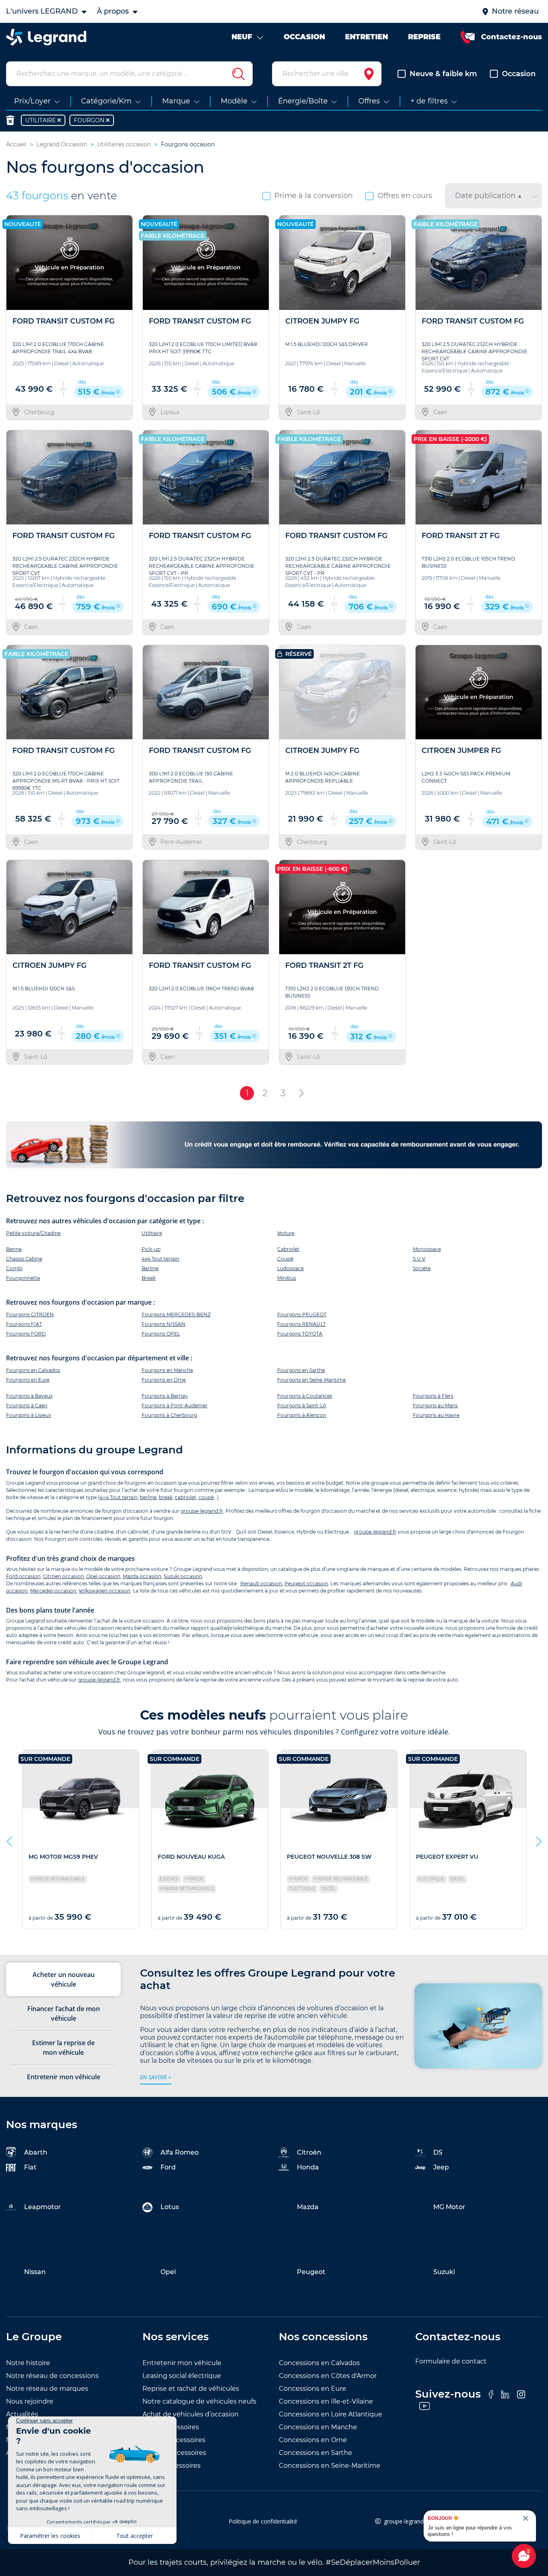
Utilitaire (152, 1233)
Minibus (287, 1278)
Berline (150, 1268)
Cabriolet (288, 1249)
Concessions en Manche (318, 2427)
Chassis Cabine (24, 1259)
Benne (14, 1249)
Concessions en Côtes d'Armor (328, 2376)
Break (149, 1278)
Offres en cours (405, 196)
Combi (14, 1268)
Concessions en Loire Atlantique (331, 2414)
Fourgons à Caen (27, 1405)
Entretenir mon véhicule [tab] (64, 2077)
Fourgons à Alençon (302, 1415)
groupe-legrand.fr (202, 1511)
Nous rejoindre (30, 2401)
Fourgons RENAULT (301, 1324)
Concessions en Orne (313, 2440)
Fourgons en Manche (167, 1370)
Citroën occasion (63, 1576)
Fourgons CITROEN (30, 1314)
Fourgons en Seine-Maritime (312, 1380)
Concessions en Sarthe (316, 2453)
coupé (206, 1497)
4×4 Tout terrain (119, 1497)
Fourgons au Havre (436, 1415)
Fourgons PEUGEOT (302, 1314)
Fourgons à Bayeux (29, 1396)
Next (538, 1839)
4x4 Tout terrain (160, 1259)
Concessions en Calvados (319, 2363)
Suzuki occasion (183, 1576)
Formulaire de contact (451, 2361)
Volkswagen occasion (105, 1591)
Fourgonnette (23, 1278)
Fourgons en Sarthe (301, 1370)
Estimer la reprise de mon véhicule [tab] (63, 2048)
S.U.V (419, 1259)
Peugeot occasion (306, 1583)
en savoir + (156, 2077)
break (166, 1497)
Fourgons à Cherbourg (169, 1415)
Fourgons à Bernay (165, 1396)
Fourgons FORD (26, 1334)
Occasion (519, 74)
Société (422, 1268)
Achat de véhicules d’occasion (191, 2414)
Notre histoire (28, 2363)
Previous (10, 1839)
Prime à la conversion (314, 196)
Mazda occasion (142, 1576)
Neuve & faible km (443, 74)
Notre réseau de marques (47, 2389)
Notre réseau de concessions (52, 2376)
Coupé (285, 1259)
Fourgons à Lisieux (28, 1415)
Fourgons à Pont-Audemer (175, 1405)
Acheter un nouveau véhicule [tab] (64, 1979)
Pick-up (151, 1249)
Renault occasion (261, 1583)
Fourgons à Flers (433, 1396)
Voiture (286, 1233)
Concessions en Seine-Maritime (330, 2466)
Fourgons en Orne (164, 1380)
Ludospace (290, 1268)
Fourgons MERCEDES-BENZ (176, 1314)
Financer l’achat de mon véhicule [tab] (64, 2013)
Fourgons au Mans (435, 1405)
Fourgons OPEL (161, 1334)
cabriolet (186, 1497)
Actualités (22, 2414)
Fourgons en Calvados (33, 1370)
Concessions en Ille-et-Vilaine (326, 2401)
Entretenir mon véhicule (182, 2363)
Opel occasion (103, 1576)
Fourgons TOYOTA (300, 1334)
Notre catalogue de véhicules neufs (199, 2401)
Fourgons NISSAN (163, 1324)
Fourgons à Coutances (305, 1396)
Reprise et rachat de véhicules (191, 2389)
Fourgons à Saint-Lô (302, 1405)
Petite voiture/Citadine (33, 1233)
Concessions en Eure (313, 2389)
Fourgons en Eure (28, 1380)
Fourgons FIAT (24, 1324)
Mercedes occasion (53, 1591)
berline (148, 1497)
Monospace (427, 1249)
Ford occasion (23, 1576)
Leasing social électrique (182, 2376)
